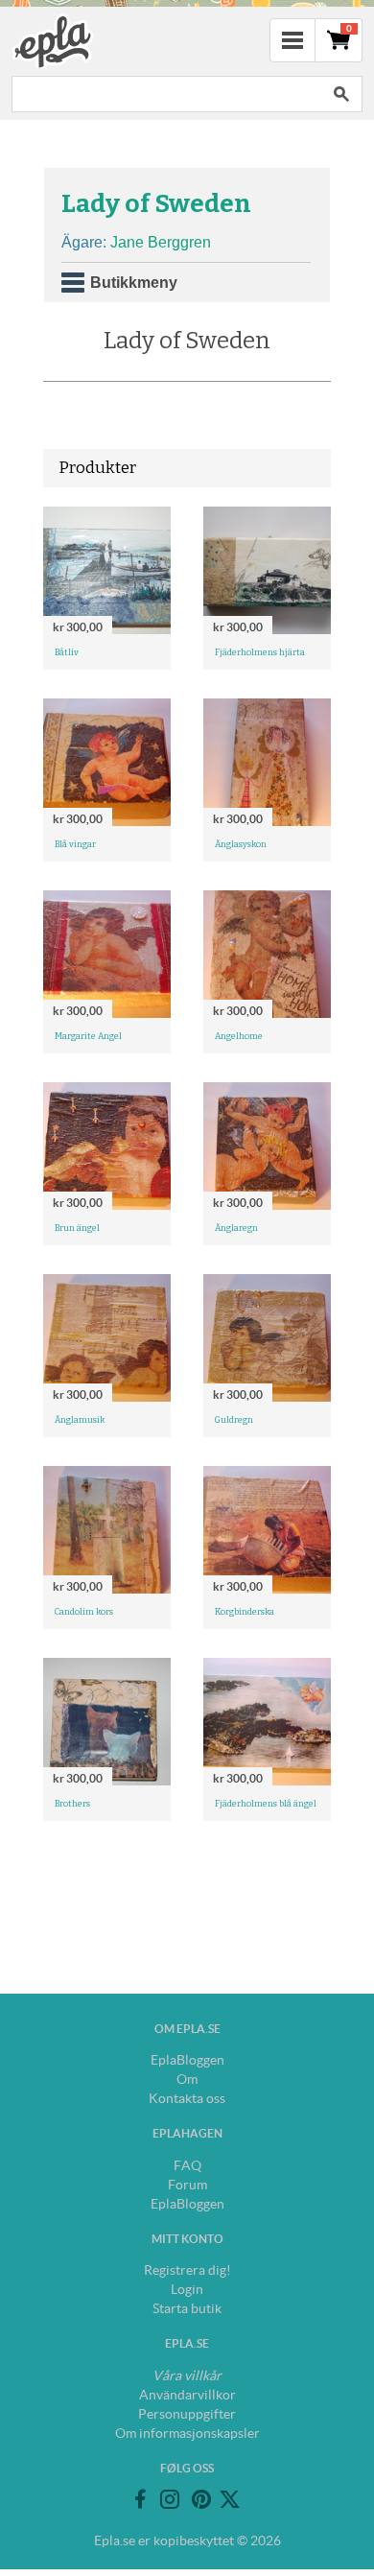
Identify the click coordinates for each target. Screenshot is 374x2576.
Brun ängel (77, 1228)
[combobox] (166, 94)
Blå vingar (75, 844)
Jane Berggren (161, 242)
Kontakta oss (187, 2098)
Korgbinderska (245, 1612)
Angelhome (239, 1036)
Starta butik (187, 2308)
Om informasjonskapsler (187, 2433)
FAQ (187, 2165)
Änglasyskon (241, 844)
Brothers (72, 1804)
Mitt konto (187, 2239)
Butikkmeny (134, 283)
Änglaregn (236, 1228)
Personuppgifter (187, 2414)
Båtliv (67, 652)
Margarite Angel (88, 1036)
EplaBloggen (187, 2060)
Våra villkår (187, 2375)
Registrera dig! (187, 2270)
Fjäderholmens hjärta (260, 652)
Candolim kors (84, 1612)
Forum (187, 2185)
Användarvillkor (187, 2395)
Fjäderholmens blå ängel (266, 1804)
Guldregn (234, 1420)
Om (187, 2079)
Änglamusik (80, 1420)
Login (187, 2289)
